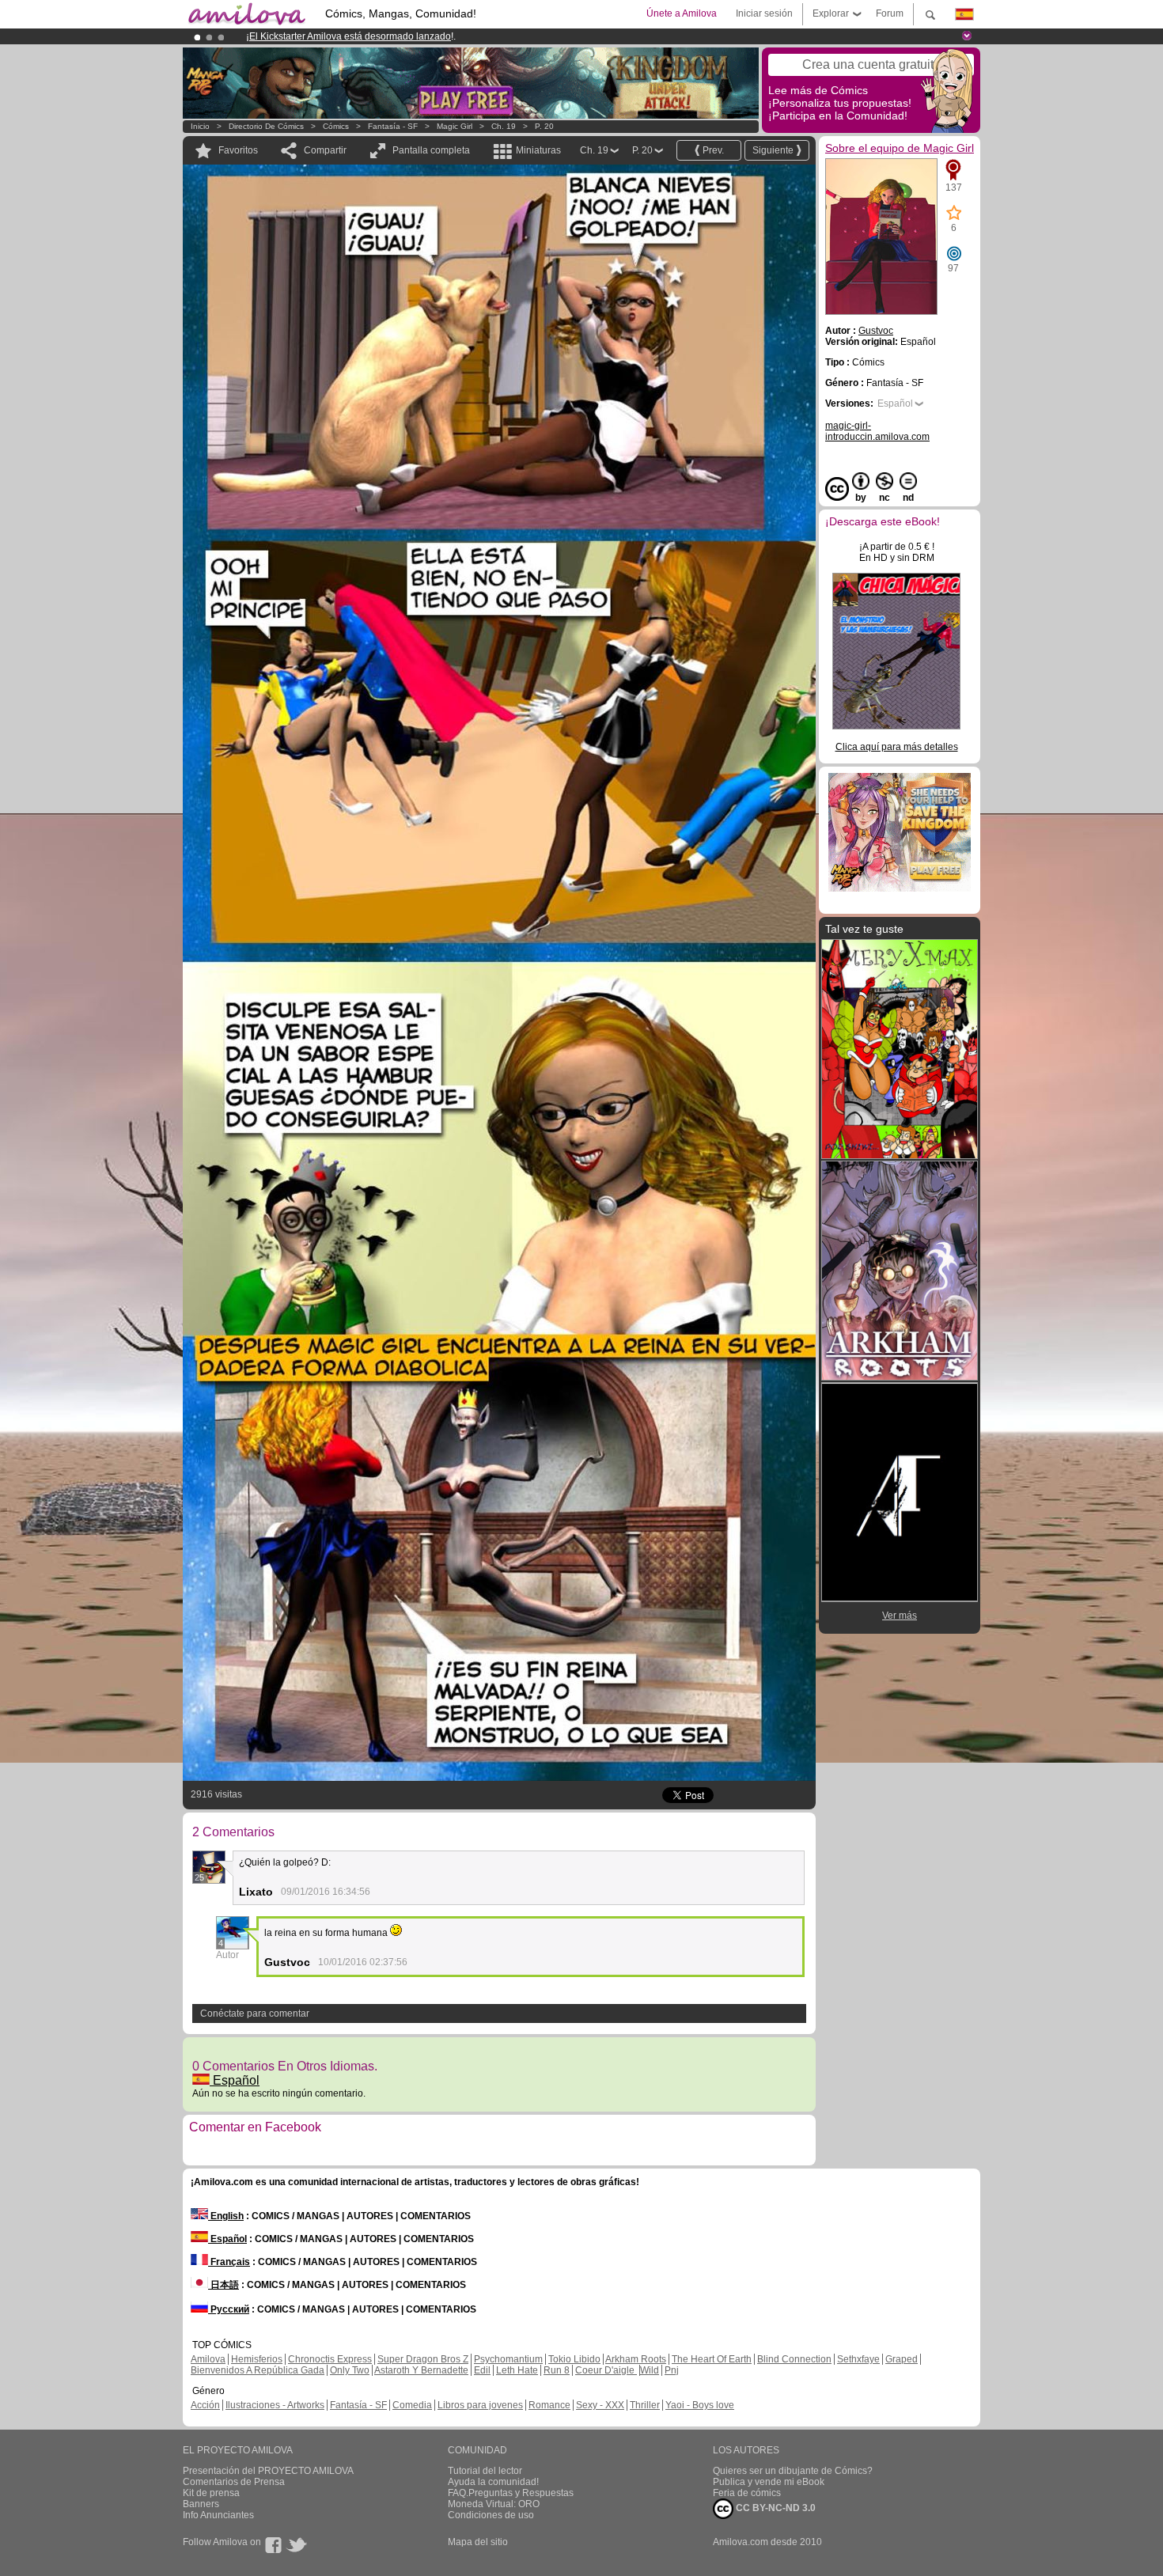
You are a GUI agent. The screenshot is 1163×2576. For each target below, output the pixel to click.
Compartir (325, 150)
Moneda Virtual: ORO (494, 2504)
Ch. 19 (504, 126)
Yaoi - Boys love (700, 2405)
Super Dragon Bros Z (423, 2359)
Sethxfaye (858, 2359)
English (226, 2216)
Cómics (337, 126)
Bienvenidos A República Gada (258, 2370)
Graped (902, 2359)
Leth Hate (517, 2370)
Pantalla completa (431, 150)
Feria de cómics (747, 2493)
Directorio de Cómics (266, 126)
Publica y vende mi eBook (769, 2482)
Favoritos (238, 150)
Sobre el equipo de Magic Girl (900, 148)
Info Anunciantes (218, 2515)
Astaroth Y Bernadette (421, 2370)
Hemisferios (257, 2359)
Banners (201, 2504)
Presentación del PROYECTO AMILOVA (268, 2471)
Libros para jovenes (480, 2405)
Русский (229, 2309)
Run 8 (557, 2370)
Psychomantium (508, 2359)
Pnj (672, 2370)
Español (235, 2080)
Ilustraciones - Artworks (275, 2405)
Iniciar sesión (764, 13)
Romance (549, 2405)
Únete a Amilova (682, 13)
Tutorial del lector (485, 2471)
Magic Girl (456, 126)
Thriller (645, 2405)
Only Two (350, 2370)
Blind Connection (794, 2359)
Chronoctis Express (330, 2359)
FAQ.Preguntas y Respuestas (511, 2493)
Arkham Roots (636, 2359)
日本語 (224, 2285)
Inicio (200, 126)
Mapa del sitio (478, 2542)
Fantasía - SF (393, 126)
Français (229, 2262)
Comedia (412, 2405)
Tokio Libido (574, 2359)
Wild (650, 2370)
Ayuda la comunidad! (493, 2482)
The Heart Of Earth (712, 2359)
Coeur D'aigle (606, 2370)
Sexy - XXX (600, 2405)
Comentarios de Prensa (234, 2482)
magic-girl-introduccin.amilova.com (877, 431)
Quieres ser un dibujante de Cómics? (793, 2471)
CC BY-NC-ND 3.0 (775, 2508)
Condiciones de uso (491, 2515)
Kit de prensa (211, 2493)
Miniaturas (538, 150)
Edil (482, 2370)
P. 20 (544, 126)
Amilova (208, 2359)
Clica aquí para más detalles (897, 747)
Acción (205, 2405)
